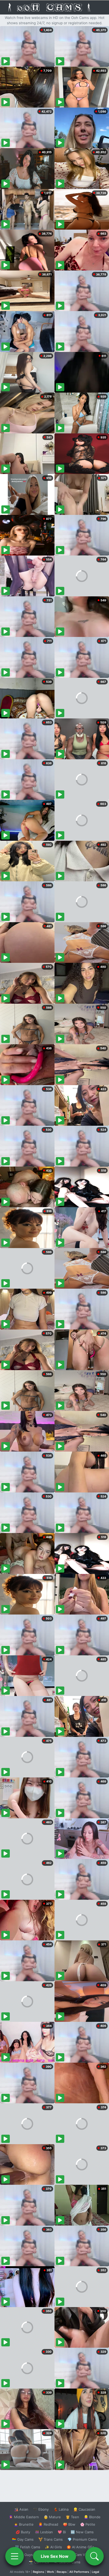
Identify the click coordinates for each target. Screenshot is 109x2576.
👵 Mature (52, 2517)
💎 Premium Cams (82, 2539)
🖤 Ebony (41, 2509)
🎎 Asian (21, 2509)
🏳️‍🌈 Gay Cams (23, 2539)
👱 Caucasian (84, 2509)
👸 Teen (72, 2517)
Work (50, 2572)
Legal (96, 2572)
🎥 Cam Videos (82, 2555)
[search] (94, 2556)
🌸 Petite (88, 2524)
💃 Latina (61, 2509)
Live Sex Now (55, 2556)
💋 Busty (23, 2532)
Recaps (62, 2572)
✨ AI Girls (53, 2547)
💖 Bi (62, 2532)
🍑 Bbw (69, 2524)
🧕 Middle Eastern (24, 2517)
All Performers (79, 2572)
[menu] (15, 2556)
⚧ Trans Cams (51, 2539)
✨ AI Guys (24, 2555)
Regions (38, 2572)
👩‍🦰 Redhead (48, 2524)
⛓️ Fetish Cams (28, 2547)
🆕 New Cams (82, 2532)
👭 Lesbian (44, 2532)
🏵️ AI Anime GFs (80, 2547)
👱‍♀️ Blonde (92, 2517)
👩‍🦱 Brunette (24, 2524)
